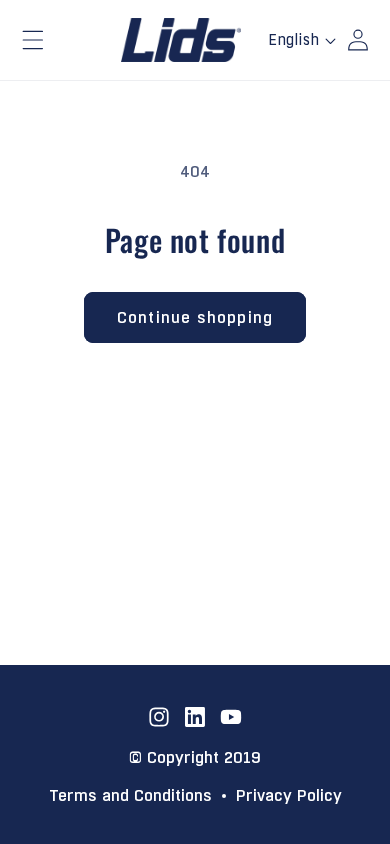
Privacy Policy (289, 796)
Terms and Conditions (130, 796)
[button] (33, 40)
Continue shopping (195, 317)
